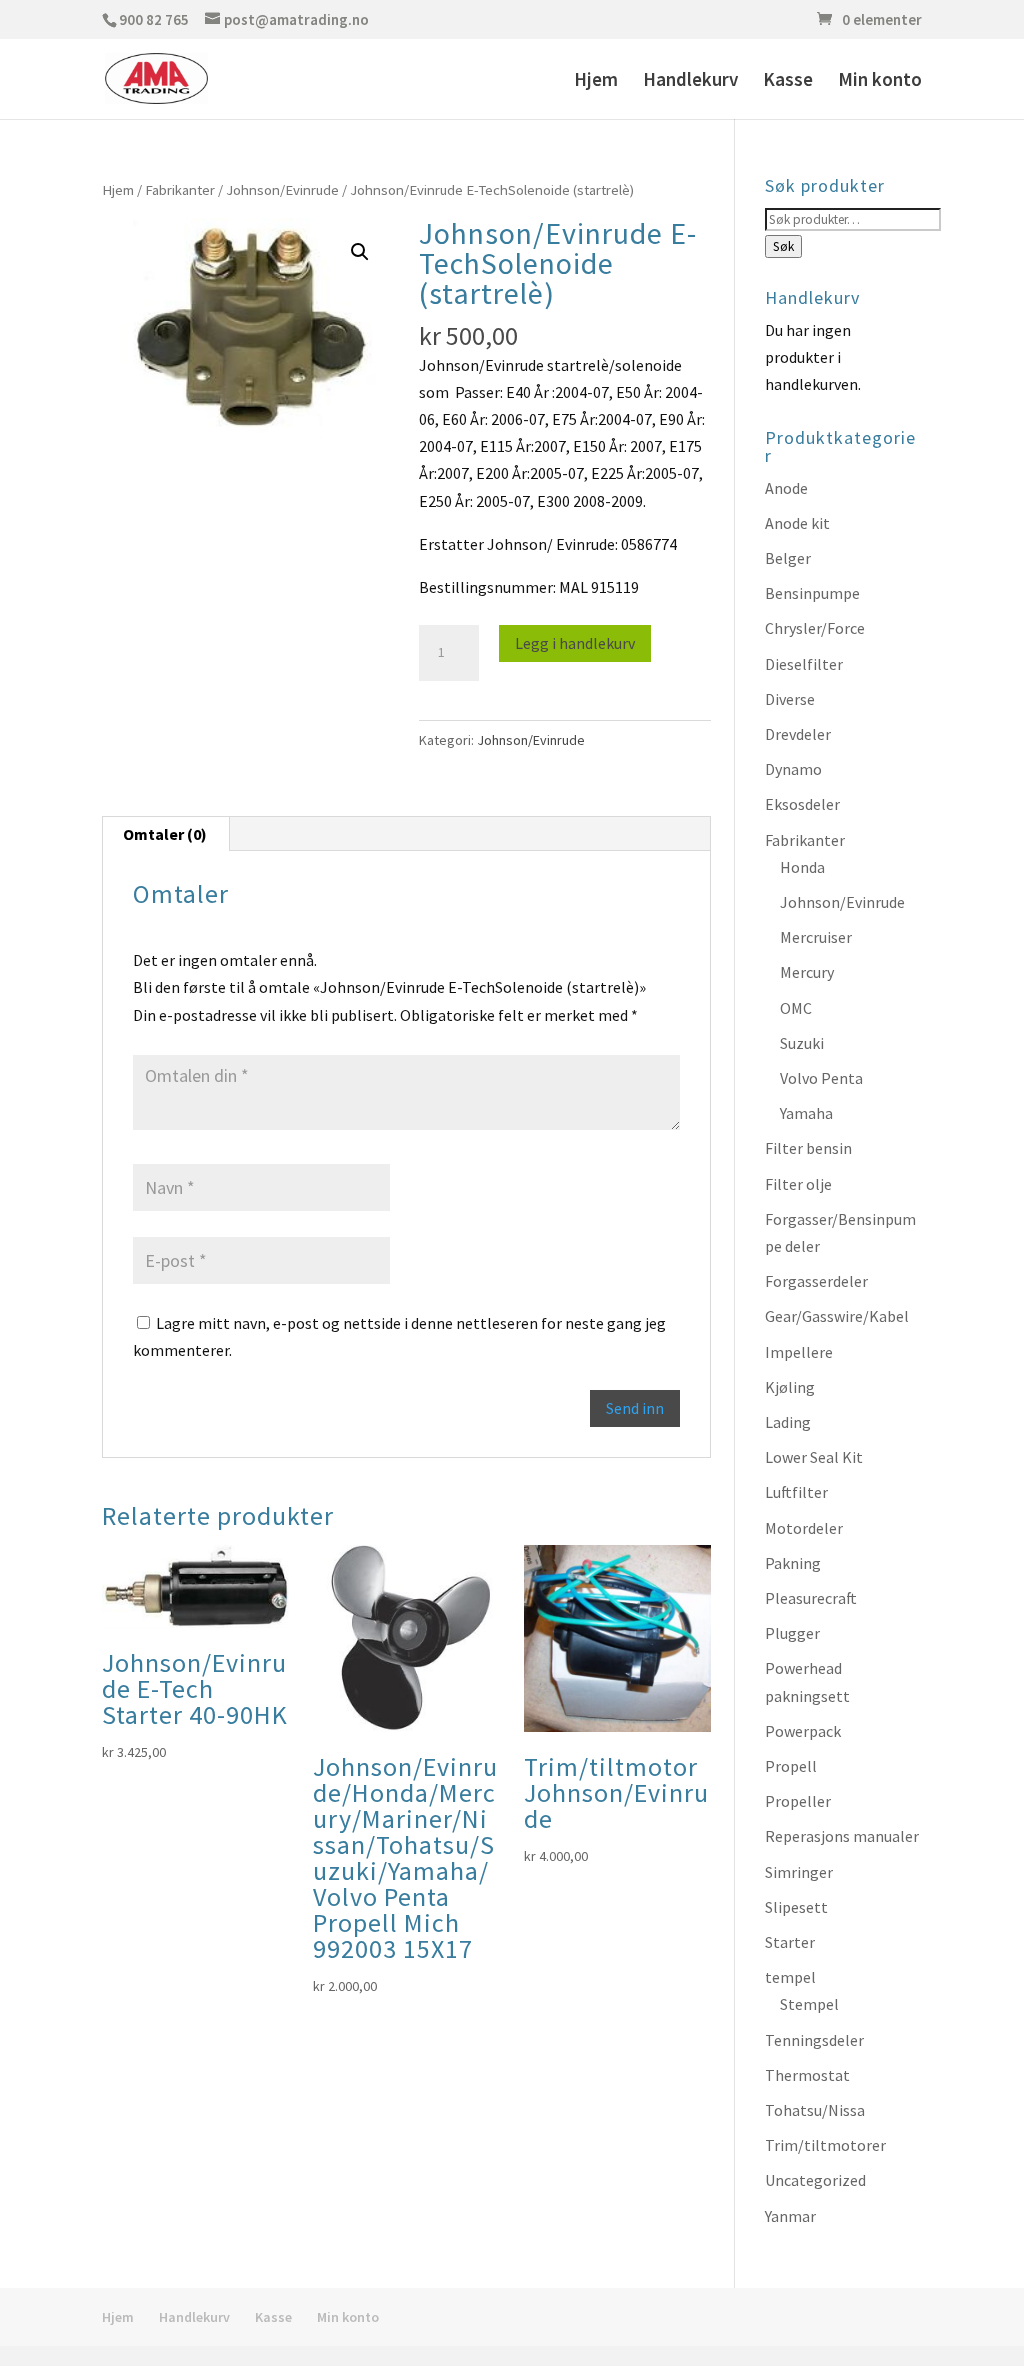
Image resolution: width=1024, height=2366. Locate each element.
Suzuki (802, 1043)
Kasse (788, 81)
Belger (788, 558)
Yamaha (806, 1113)
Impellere (799, 1352)
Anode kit (797, 523)
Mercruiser (816, 937)
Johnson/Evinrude (282, 190)
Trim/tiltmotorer (825, 2145)
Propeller (798, 1801)
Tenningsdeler (814, 2040)
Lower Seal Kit (814, 1457)
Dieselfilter (804, 664)
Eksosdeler (802, 804)
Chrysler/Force (815, 628)
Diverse (790, 699)
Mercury (807, 972)
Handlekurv (690, 81)
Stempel (809, 2004)
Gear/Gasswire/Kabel (837, 1316)
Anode (786, 488)
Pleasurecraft (811, 1598)
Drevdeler (798, 734)
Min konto (880, 81)
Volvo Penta (821, 1078)
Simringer (799, 1872)
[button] (360, 252)
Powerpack (803, 1731)
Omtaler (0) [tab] (165, 834)
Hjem (596, 81)
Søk (783, 246)
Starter (790, 1942)
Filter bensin (808, 1148)
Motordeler (804, 1528)
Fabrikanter (180, 190)
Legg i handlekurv (575, 643)
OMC (796, 1008)
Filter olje (798, 1184)
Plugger (792, 1633)
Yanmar (790, 2216)
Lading (788, 1422)
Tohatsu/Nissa (815, 2110)
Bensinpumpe (812, 593)
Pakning (793, 1563)
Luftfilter (796, 1492)
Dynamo (793, 769)
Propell (791, 1766)
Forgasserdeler (816, 1281)
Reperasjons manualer (842, 1836)
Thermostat (807, 2075)
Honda (802, 867)
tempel (790, 1977)
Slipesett (796, 1907)
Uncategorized (815, 2180)
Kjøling (790, 1387)
